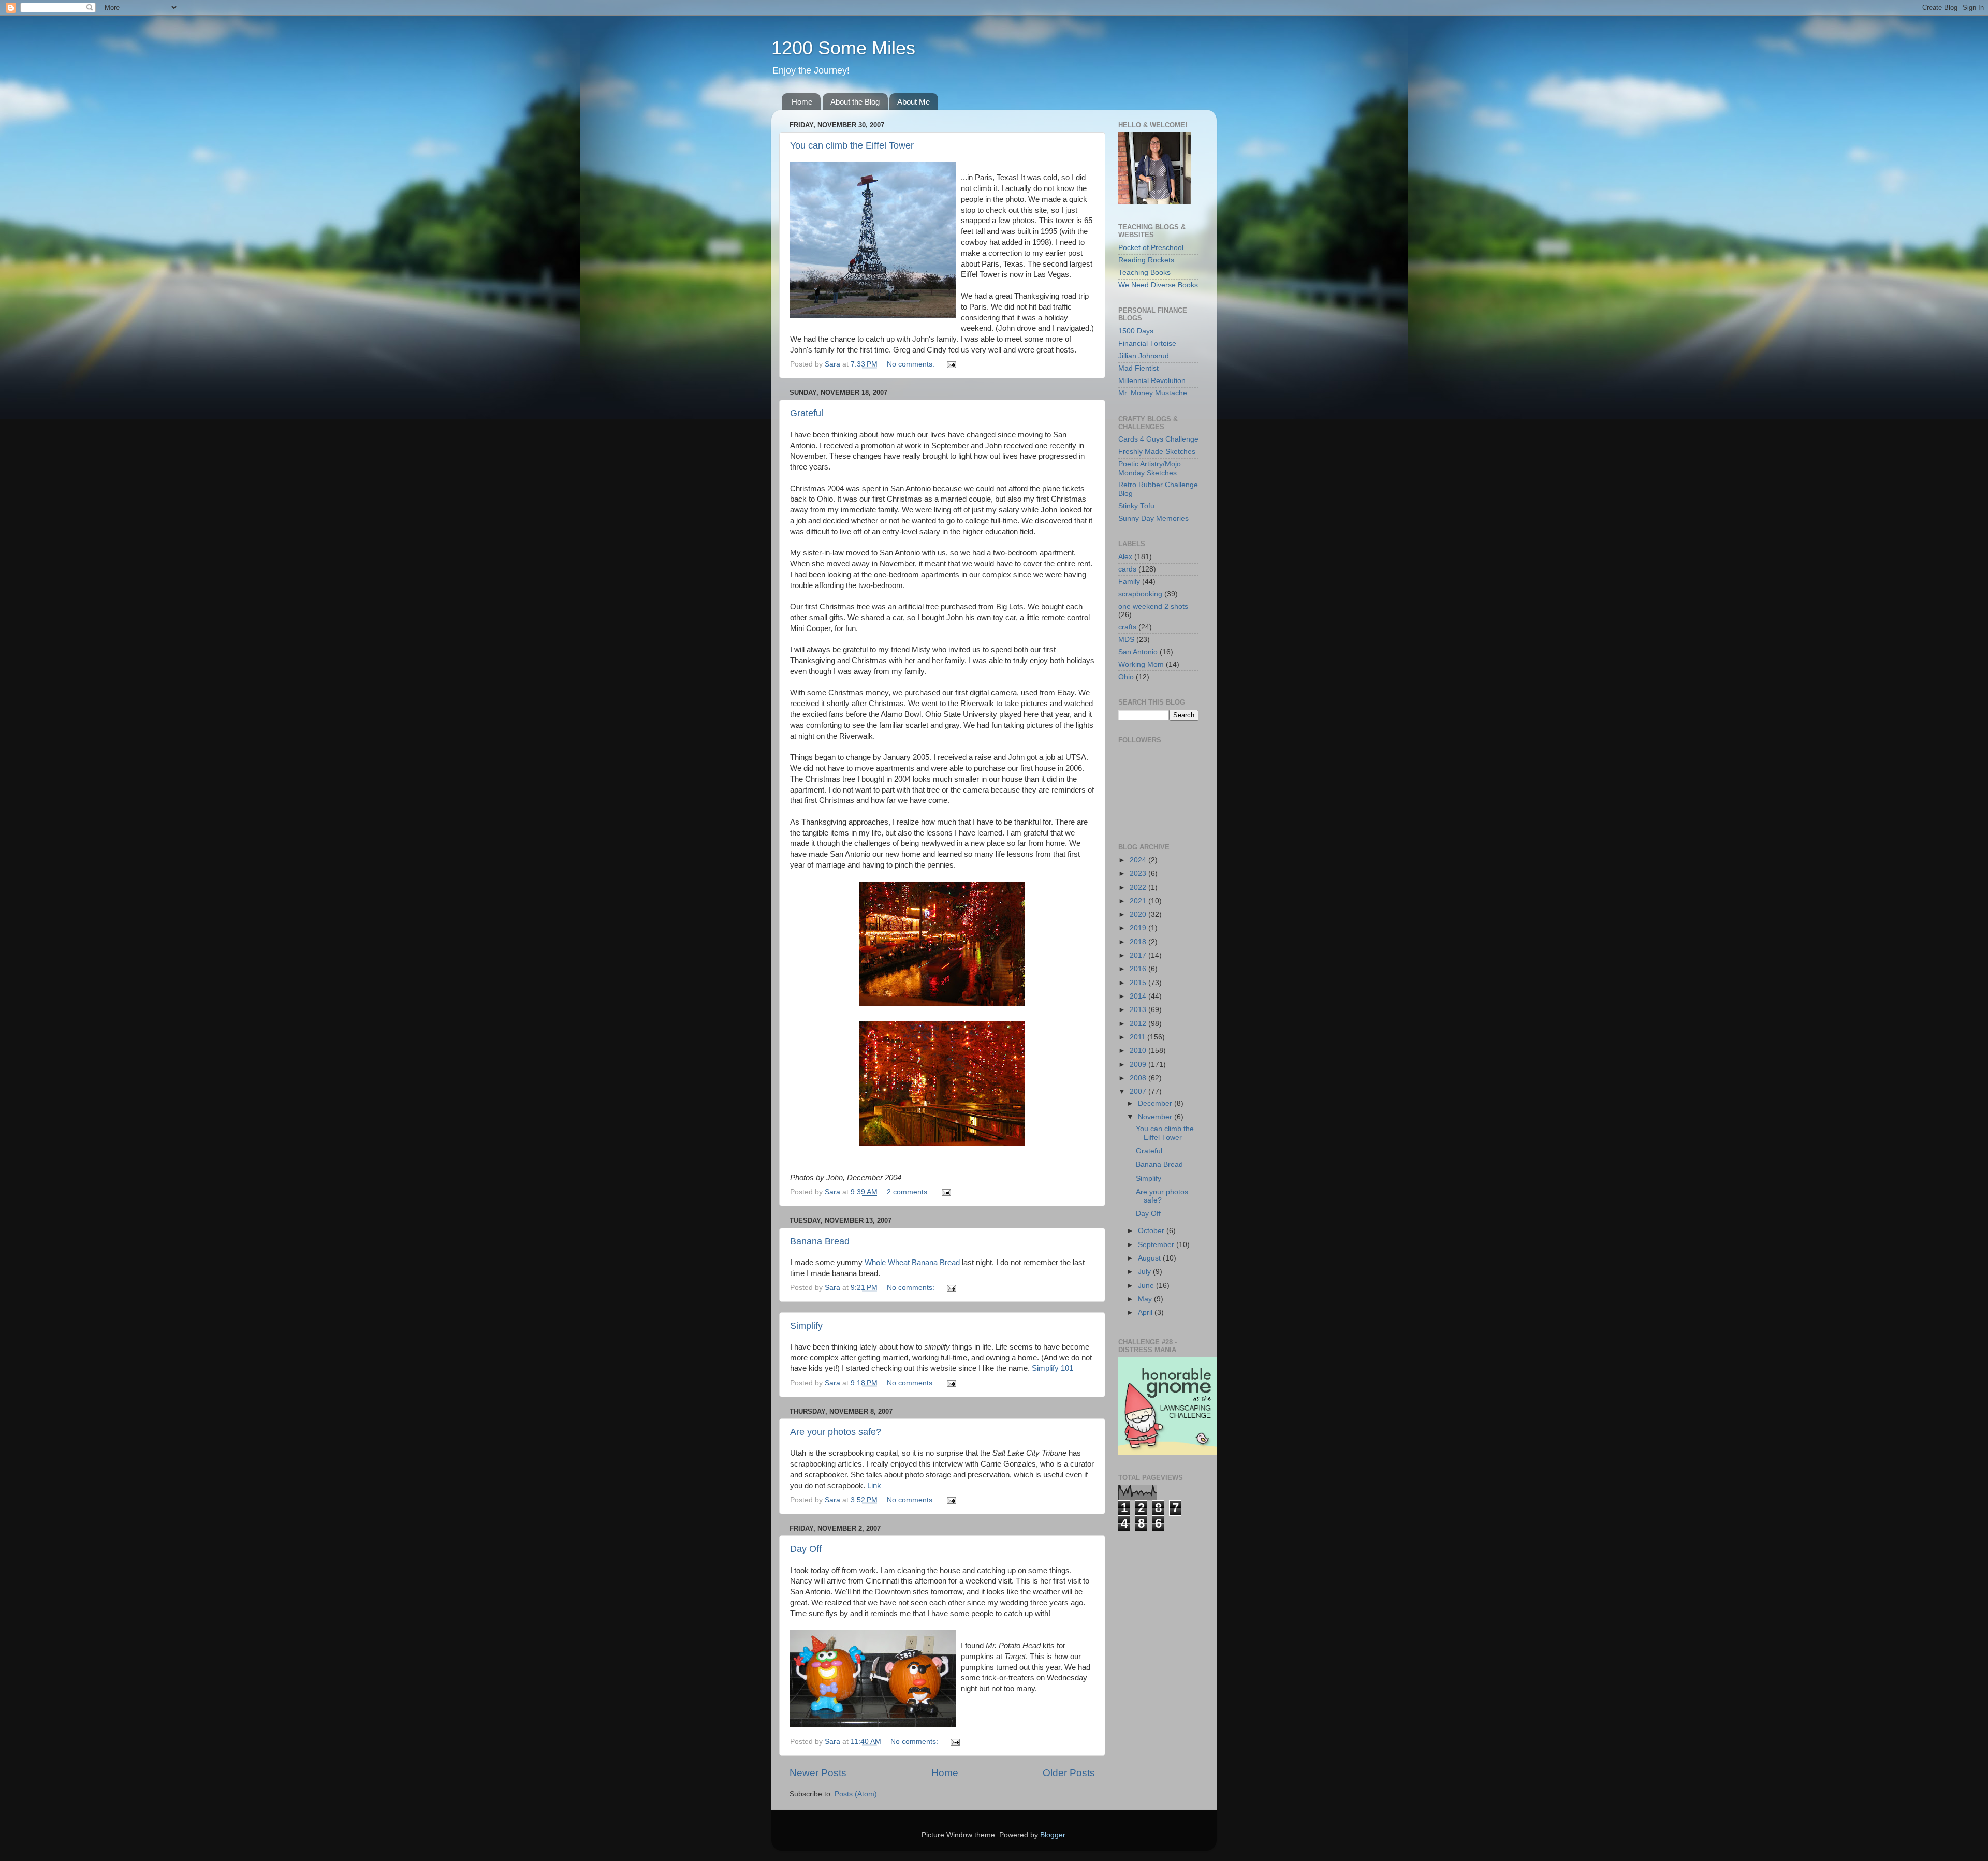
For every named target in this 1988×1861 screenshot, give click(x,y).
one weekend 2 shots (1153, 606)
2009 (1139, 1065)
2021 (1139, 901)
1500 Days (1136, 331)
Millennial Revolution (1152, 381)
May (1146, 1299)
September (1157, 1245)
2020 (1139, 914)
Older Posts (1069, 1773)
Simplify (806, 1326)
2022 (1139, 888)
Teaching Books (1144, 273)
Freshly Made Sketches (1157, 452)
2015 (1139, 983)
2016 (1139, 969)
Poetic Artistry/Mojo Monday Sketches (1150, 468)
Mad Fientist (1138, 368)
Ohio (1126, 677)
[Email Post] (951, 364)
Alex (1125, 557)
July (1145, 1272)
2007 (1139, 1091)
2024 (1139, 860)
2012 (1139, 1024)
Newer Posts (818, 1773)
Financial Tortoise (1147, 343)
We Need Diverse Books (1158, 285)
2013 (1139, 1010)
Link (874, 1486)
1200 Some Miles (843, 48)
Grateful (807, 413)
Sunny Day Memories (1153, 518)
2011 (1138, 1037)
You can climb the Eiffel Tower (852, 145)
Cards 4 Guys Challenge (1158, 439)
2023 (1139, 874)
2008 (1139, 1078)
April (1146, 1313)
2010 (1139, 1051)
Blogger (1053, 1835)
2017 (1139, 955)
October (1152, 1231)
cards (1127, 569)
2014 (1139, 996)
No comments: (912, 364)
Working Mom (1141, 664)
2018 (1139, 942)
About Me (913, 102)
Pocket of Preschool (1151, 248)
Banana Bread (820, 1241)
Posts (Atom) (856, 1794)
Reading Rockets (1146, 260)
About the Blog (855, 102)
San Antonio (1138, 652)
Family (1129, 582)
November (1156, 1117)
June (1147, 1286)
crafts (1127, 627)
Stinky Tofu (1136, 506)
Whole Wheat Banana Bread (912, 1263)
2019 (1139, 928)
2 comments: (909, 1192)
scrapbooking (1140, 594)
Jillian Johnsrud (1144, 356)
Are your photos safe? (836, 1432)
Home (802, 102)
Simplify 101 (1053, 1368)
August (1150, 1258)
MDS (1126, 640)
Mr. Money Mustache (1153, 393)
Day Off (806, 1549)
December (1156, 1103)
